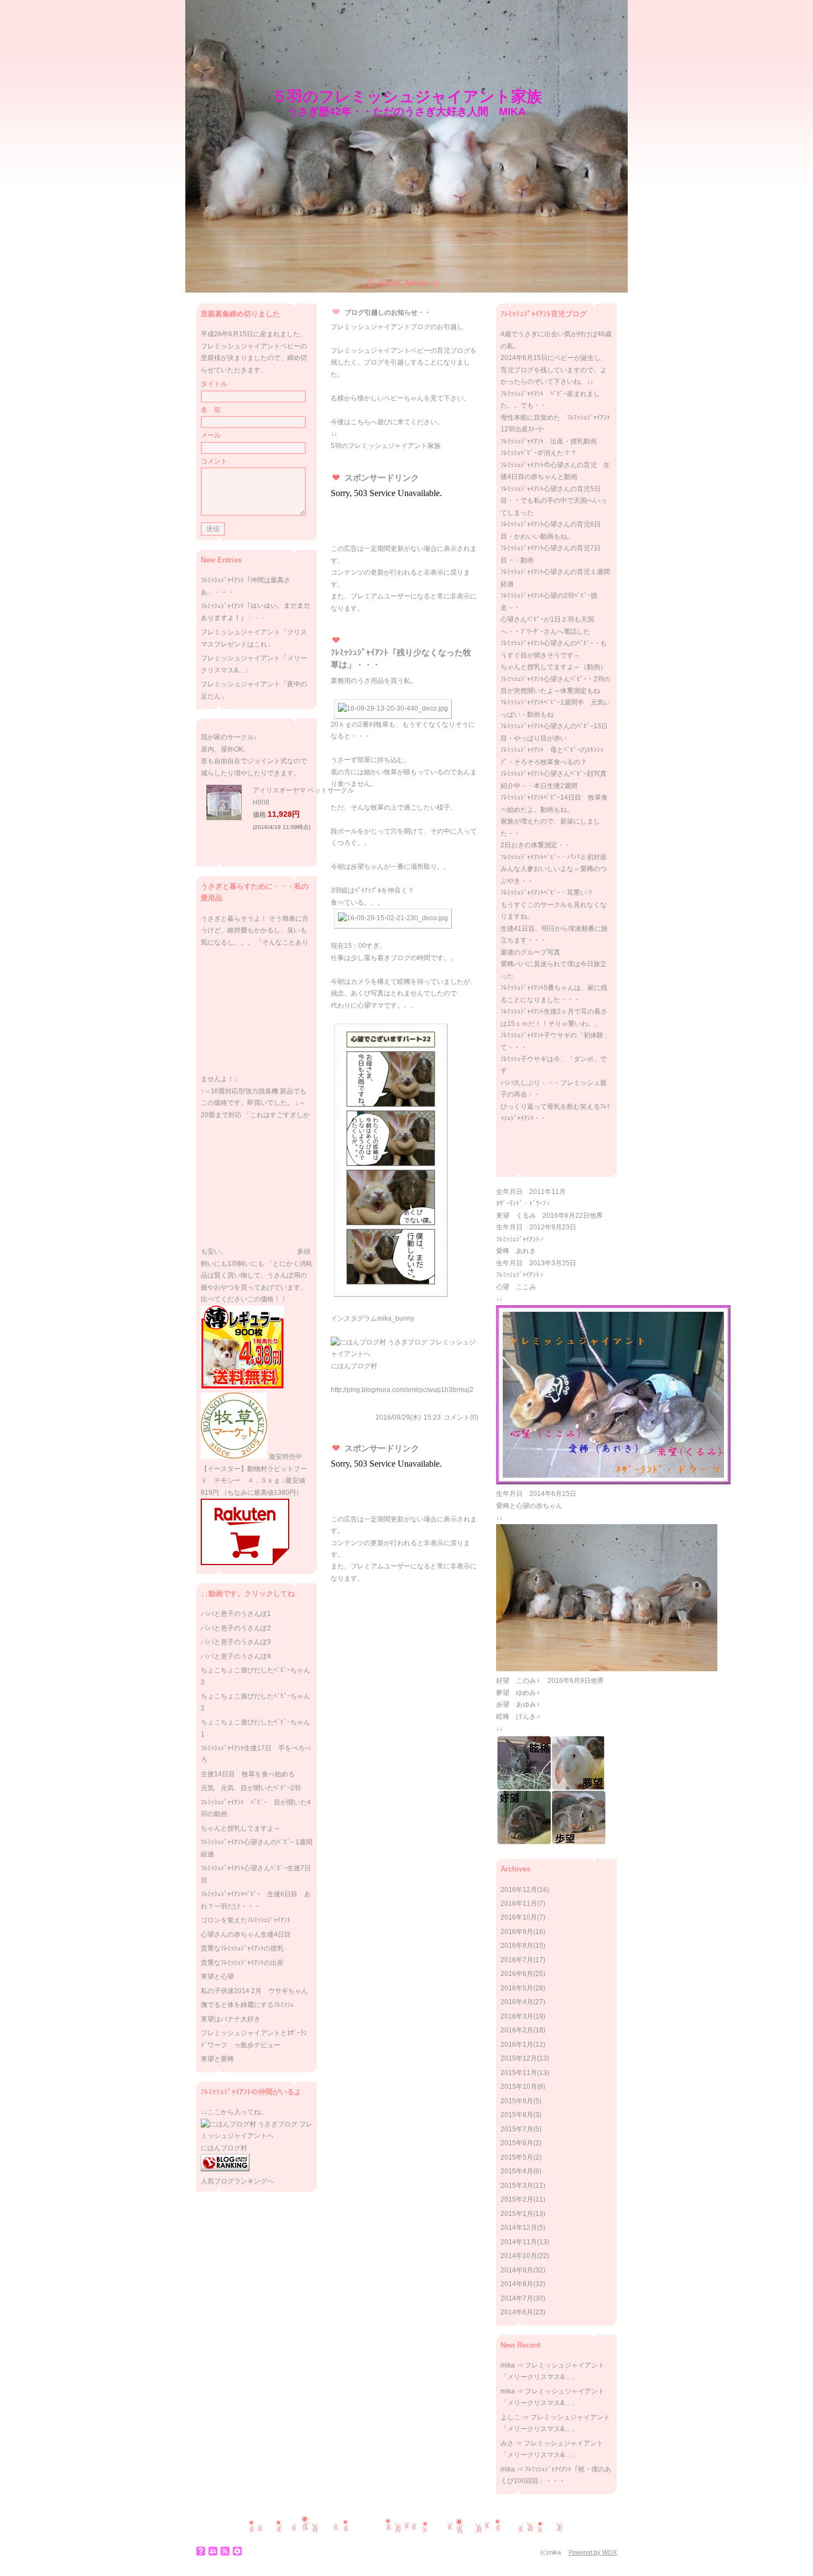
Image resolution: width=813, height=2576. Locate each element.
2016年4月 (517, 2002)
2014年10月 (519, 2256)
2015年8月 (517, 2115)
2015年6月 (517, 2143)
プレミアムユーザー (381, 596)
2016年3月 (517, 2016)
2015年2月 (517, 2199)
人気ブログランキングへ (237, 2181)
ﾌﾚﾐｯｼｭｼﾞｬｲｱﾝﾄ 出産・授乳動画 (549, 441)
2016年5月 (517, 1988)
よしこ (510, 2417)
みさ (507, 2443)
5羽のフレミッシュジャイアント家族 (386, 446)
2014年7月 (517, 2298)
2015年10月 (519, 2087)
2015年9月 (517, 2101)
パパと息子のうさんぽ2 (236, 1628)
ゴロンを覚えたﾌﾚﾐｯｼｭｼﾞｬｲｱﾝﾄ (246, 1920)
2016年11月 (519, 1904)
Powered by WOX (593, 2552)
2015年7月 (517, 2129)
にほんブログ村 (354, 1366)
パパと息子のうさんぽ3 (236, 1642)
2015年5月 (517, 2157)
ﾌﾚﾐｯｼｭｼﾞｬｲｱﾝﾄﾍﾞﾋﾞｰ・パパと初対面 (554, 857)
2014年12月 (519, 2228)
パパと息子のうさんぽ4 (236, 1656)
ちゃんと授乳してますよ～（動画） (554, 667)
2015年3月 (517, 2186)
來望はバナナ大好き (231, 2019)
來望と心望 (217, 1977)
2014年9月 (517, 2270)
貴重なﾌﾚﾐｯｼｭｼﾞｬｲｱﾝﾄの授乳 (242, 1948)
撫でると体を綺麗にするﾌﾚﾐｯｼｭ (247, 2005)
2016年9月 (517, 1932)
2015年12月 (519, 2058)
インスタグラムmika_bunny (372, 1318)
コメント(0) (461, 1417)
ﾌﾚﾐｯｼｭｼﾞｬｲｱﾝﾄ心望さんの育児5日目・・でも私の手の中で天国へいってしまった (554, 501)
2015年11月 (519, 2073)
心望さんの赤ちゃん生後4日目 (246, 1934)
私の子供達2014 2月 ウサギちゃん (254, 1991)
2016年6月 (517, 1974)
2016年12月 (519, 1890)
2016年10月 (519, 1917)
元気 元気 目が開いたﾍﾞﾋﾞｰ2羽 (251, 1788)
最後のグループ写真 (530, 952)
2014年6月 (517, 2312)
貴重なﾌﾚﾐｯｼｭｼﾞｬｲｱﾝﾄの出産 (242, 1963)
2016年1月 (517, 2045)
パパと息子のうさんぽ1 (236, 1614)
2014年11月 (519, 2242)
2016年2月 (517, 2030)
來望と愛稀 (217, 2059)
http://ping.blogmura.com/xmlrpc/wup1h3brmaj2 (402, 1390)
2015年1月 (517, 2214)
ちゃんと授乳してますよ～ (241, 1828)
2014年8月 (517, 2284)
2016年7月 (517, 1960)
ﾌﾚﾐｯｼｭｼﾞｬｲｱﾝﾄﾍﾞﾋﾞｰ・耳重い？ (547, 893)
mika (508, 2365)
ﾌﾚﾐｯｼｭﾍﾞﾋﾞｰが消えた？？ (539, 453)
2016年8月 (517, 1946)
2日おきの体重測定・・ (536, 845)
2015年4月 (517, 2171)
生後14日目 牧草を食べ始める (248, 1774)
